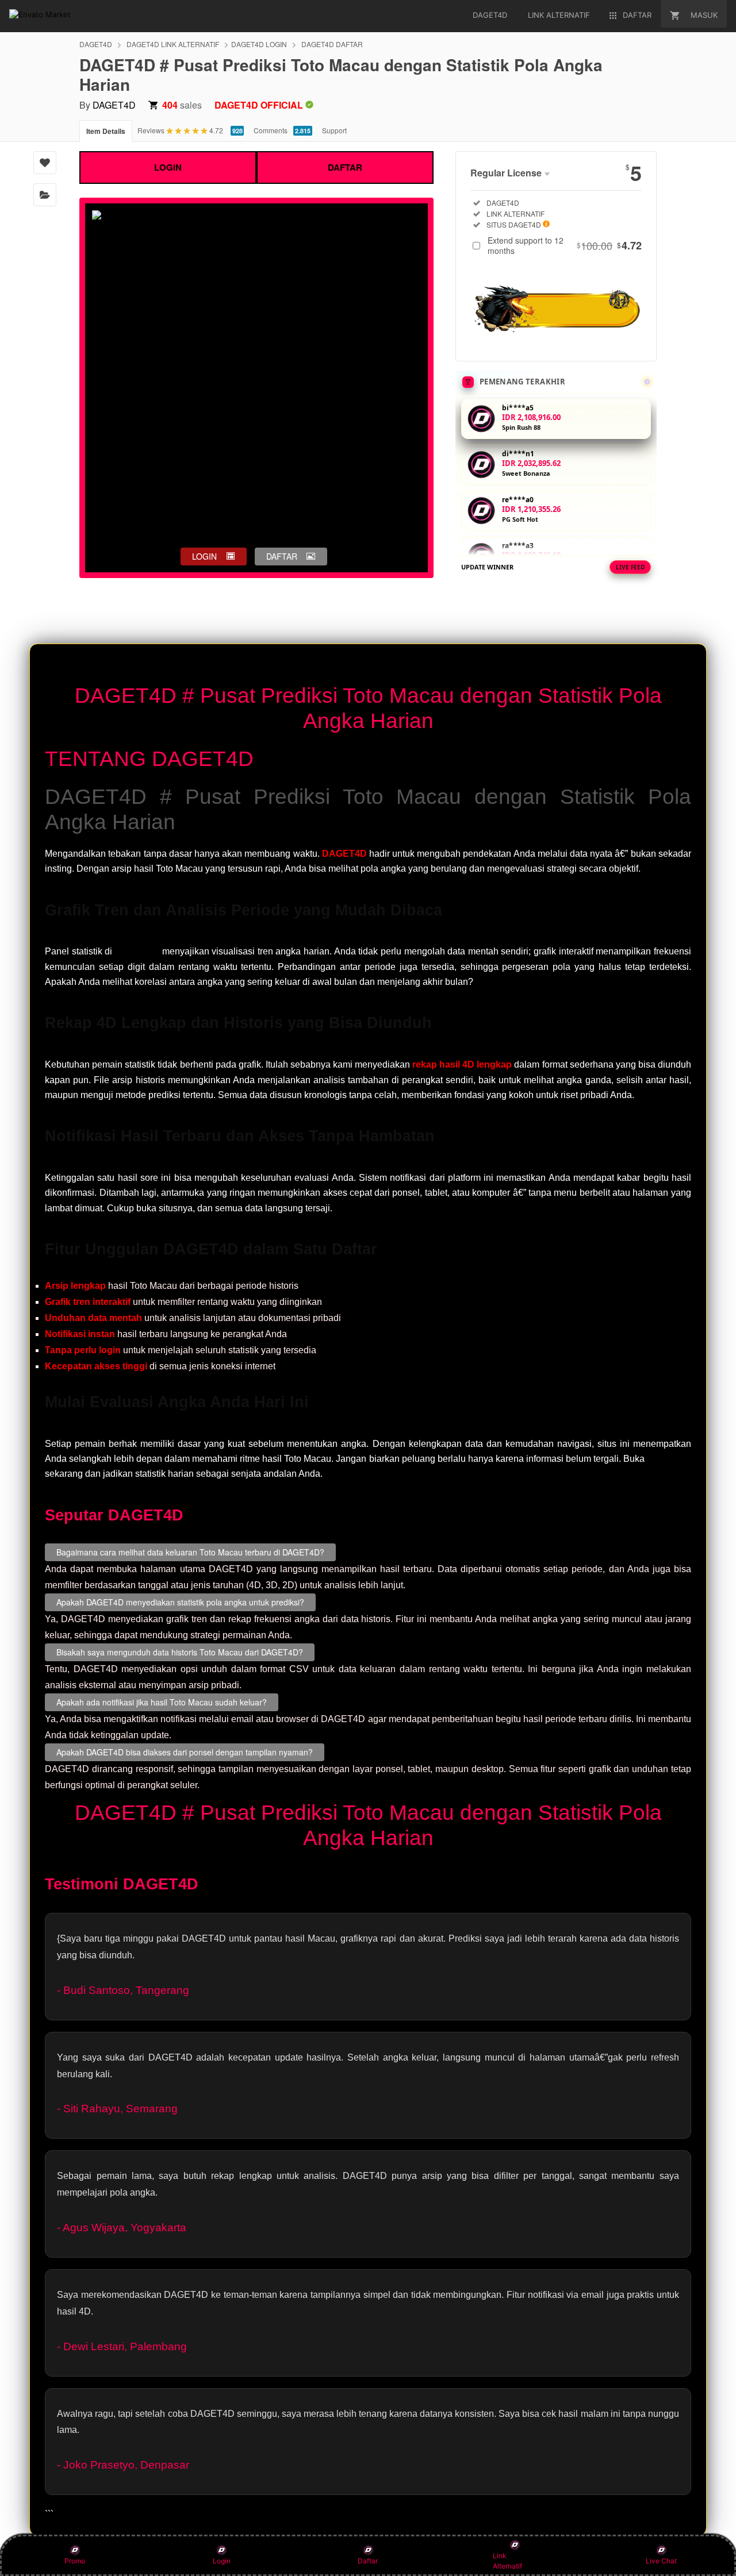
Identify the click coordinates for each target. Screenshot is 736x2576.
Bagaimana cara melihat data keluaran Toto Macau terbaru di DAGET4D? (190, 1552)
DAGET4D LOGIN (259, 44)
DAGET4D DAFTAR (332, 44)
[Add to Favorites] (45, 163)
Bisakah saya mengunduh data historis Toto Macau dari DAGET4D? (180, 1652)
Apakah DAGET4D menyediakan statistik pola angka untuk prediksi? (180, 1602)
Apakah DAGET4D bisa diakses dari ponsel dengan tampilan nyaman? (185, 1752)
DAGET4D (96, 44)
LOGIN (168, 167)
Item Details (106, 131)
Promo (75, 2561)
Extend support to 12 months (565, 245)
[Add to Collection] (45, 195)
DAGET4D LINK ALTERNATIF (173, 44)
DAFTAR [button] (282, 556)
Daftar (368, 2561)
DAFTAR (345, 167)
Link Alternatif (507, 2561)
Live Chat (661, 2561)
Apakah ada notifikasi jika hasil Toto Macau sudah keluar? (162, 1702)
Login (222, 2561)
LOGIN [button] (204, 556)
